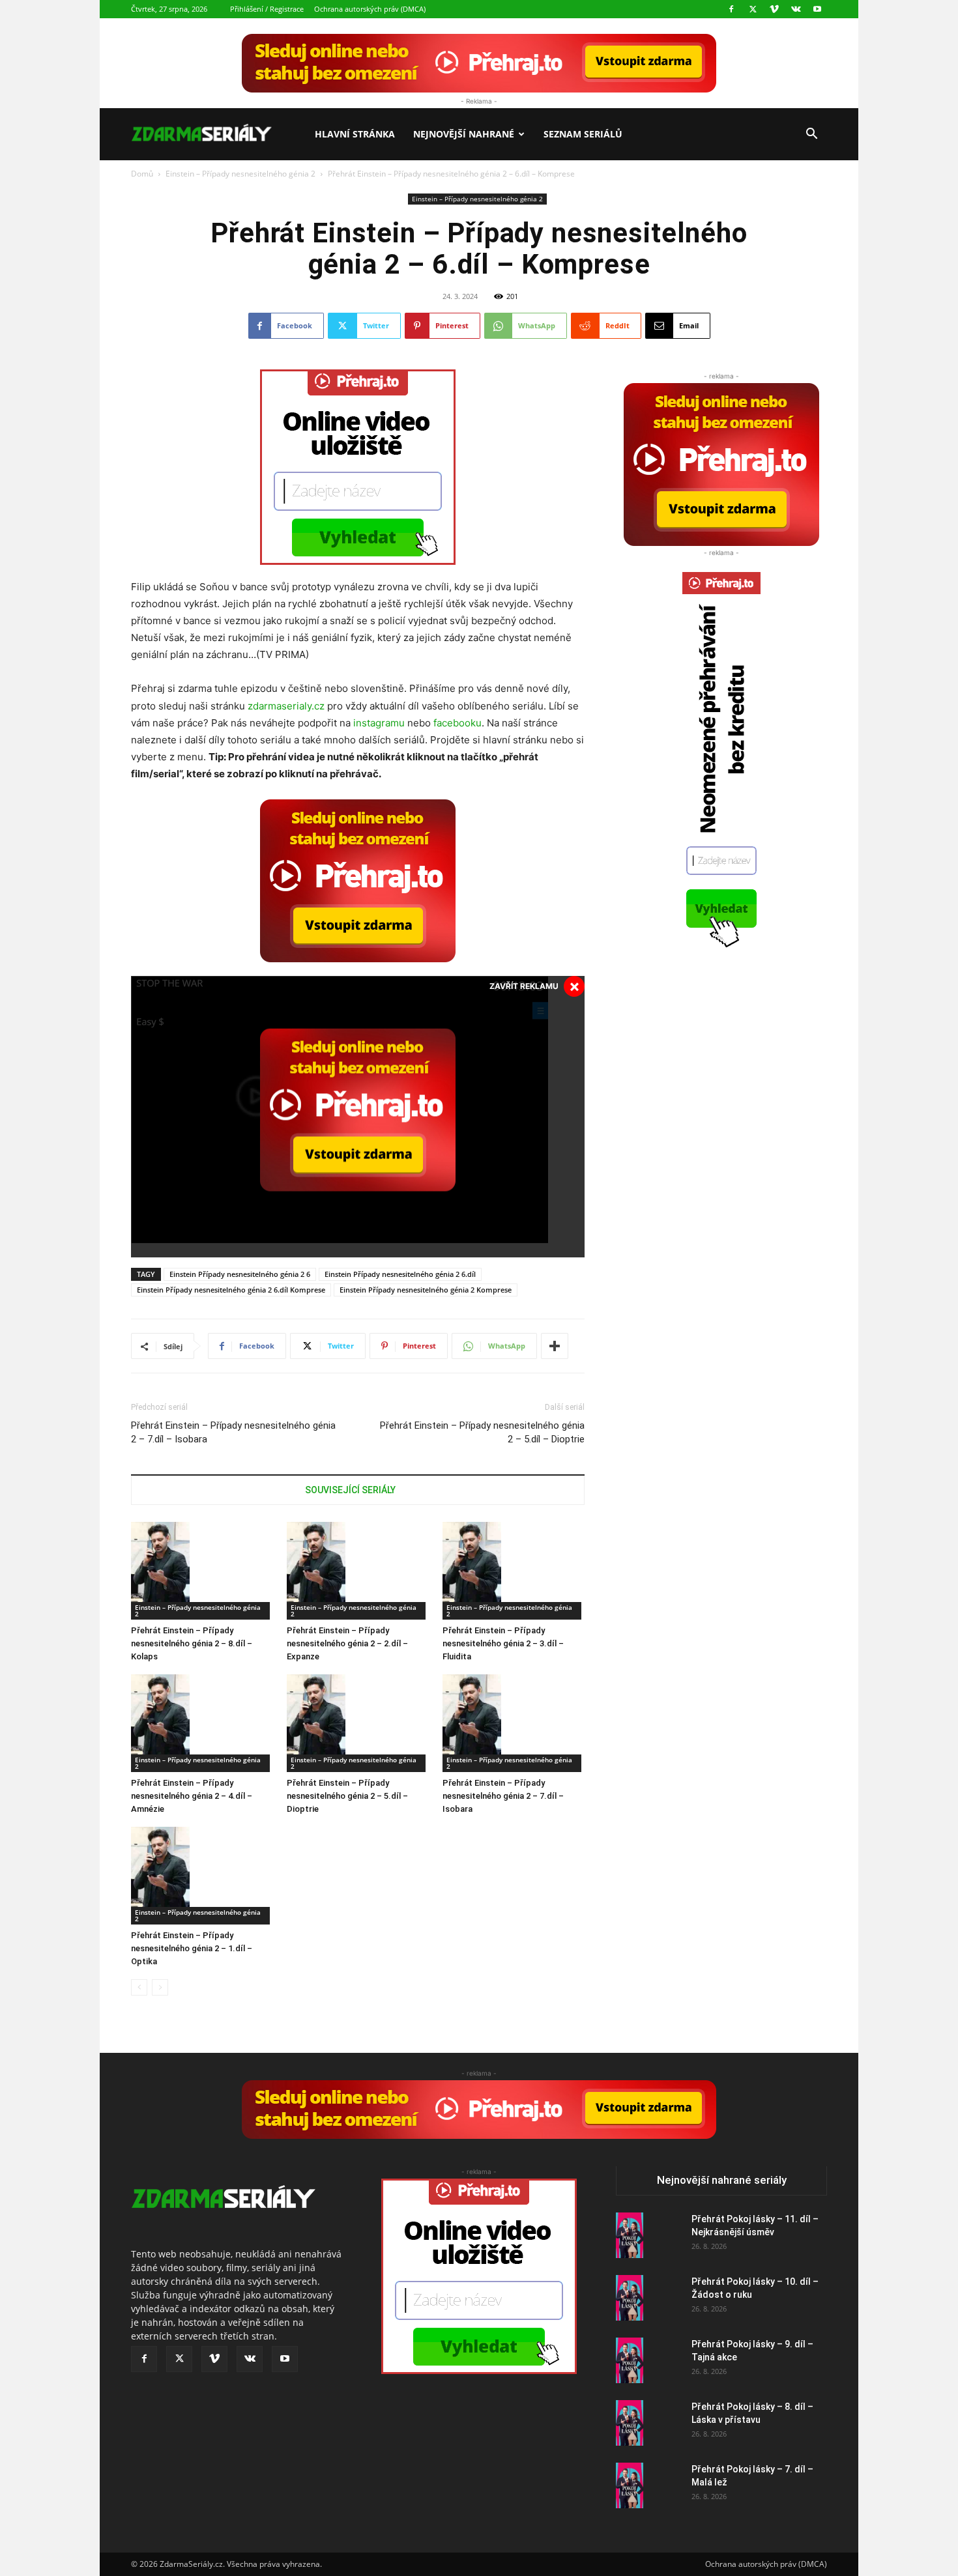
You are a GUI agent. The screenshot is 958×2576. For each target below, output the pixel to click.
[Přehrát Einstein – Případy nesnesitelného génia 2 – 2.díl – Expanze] (358, 1571)
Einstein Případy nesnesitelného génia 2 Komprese (426, 1290)
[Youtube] (817, 9)
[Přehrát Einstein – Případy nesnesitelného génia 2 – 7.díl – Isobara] (514, 1723)
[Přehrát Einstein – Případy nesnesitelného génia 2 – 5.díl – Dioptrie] (358, 1723)
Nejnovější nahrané (464, 134)
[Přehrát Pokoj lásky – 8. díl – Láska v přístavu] (630, 2423)
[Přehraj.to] (479, 63)
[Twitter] (753, 9)
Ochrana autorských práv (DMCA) (370, 9)
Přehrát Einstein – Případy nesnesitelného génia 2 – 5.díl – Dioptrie (482, 1432)
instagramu (379, 723)
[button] (811, 135)
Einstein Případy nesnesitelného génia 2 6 (240, 1274)
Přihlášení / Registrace (267, 9)
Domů (142, 174)
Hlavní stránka (355, 134)
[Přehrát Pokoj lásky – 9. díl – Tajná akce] (630, 2360)
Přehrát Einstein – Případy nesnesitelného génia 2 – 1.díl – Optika (192, 1948)
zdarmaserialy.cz (286, 706)
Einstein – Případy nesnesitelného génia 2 (240, 174)
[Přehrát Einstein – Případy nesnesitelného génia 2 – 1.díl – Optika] (202, 1876)
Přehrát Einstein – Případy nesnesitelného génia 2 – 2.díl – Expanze (347, 1643)
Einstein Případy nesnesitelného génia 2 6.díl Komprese (231, 1290)
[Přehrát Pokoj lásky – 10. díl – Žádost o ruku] (630, 2298)
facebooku (457, 723)
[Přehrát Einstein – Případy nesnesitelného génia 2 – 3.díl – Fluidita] (514, 1571)
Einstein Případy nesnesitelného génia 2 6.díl (400, 1274)
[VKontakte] (796, 9)
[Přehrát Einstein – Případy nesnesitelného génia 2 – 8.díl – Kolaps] (202, 1571)
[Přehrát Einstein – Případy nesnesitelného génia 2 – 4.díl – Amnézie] (202, 1723)
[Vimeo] (774, 9)
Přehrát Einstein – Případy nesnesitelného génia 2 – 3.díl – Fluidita (503, 1643)
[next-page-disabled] (160, 1987)
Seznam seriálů (583, 134)
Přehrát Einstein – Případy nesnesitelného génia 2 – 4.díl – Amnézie (192, 1796)
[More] (555, 1346)
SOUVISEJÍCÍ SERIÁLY (350, 1490)
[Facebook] (731, 9)
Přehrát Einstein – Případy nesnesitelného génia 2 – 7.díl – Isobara (233, 1432)
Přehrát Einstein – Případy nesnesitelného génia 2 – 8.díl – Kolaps (192, 1643)
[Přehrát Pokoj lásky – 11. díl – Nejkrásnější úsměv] (630, 2235)
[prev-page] (139, 1987)
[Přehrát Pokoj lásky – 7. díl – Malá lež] (630, 2485)
